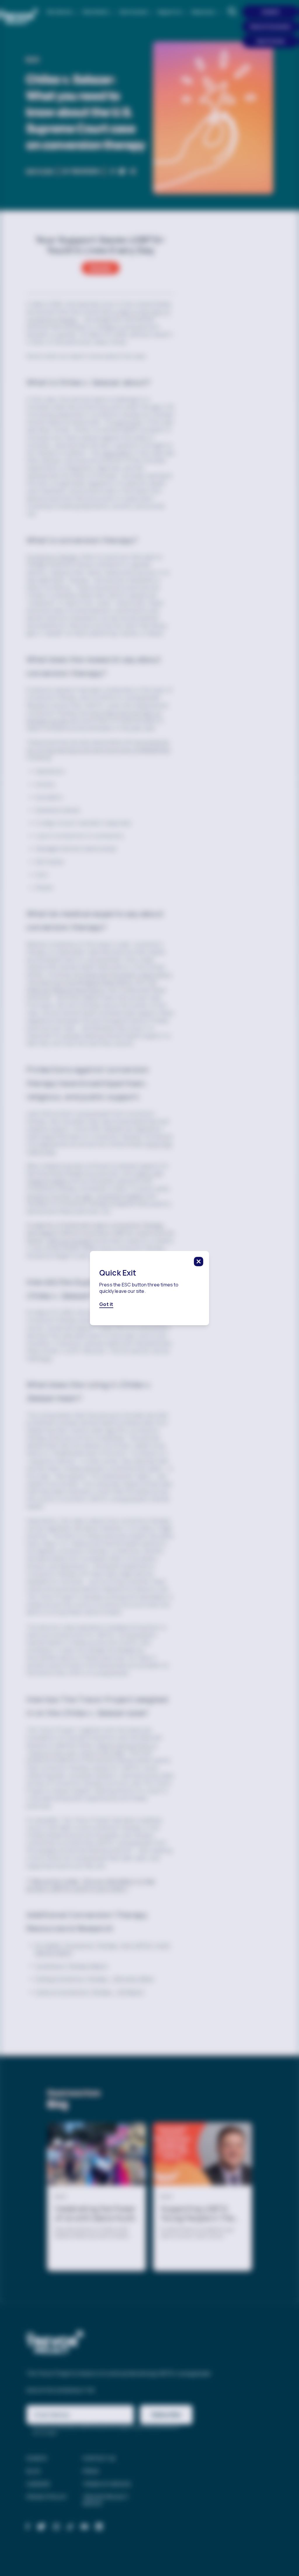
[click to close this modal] (199, 1262)
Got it (106, 1304)
